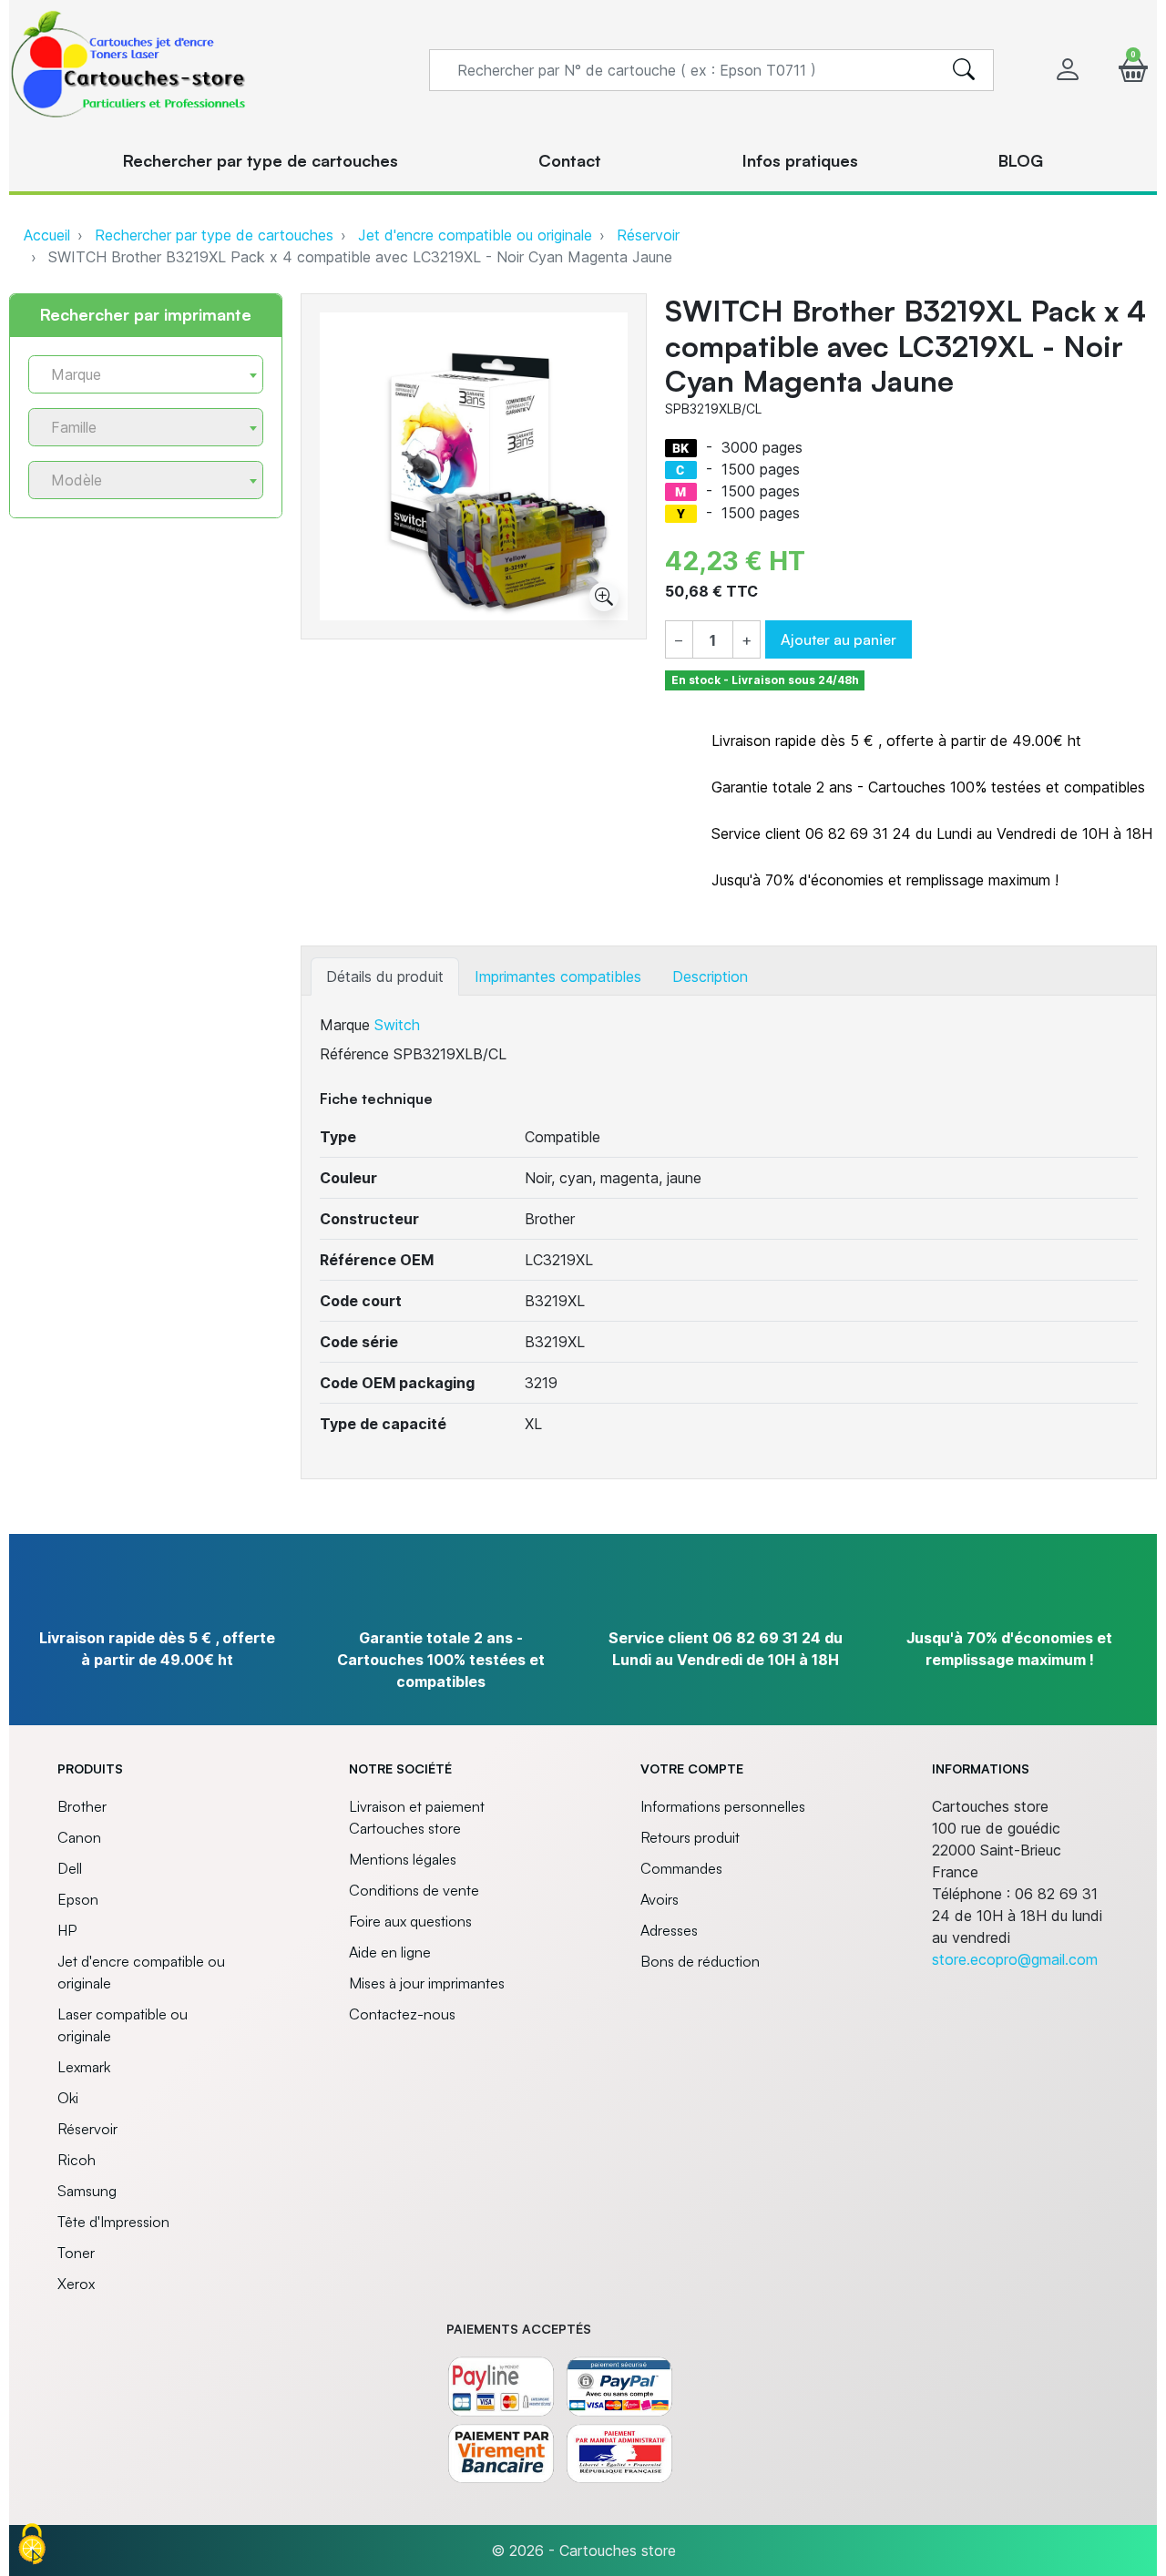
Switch (397, 1025)
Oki (68, 2098)
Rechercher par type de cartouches (214, 235)
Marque (345, 1025)
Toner (76, 2253)
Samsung (87, 2191)
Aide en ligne (390, 1952)
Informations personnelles (723, 1806)
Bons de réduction (700, 1961)
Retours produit (690, 1837)
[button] (1133, 70)
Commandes (681, 1868)
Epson (78, 1899)
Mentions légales (403, 1859)
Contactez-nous (402, 2014)
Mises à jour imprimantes (427, 1983)
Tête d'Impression (113, 2222)
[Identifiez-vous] (1068, 70)
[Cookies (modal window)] (32, 2545)
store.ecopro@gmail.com (1015, 1959)
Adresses (669, 1930)
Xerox (76, 2284)
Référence (354, 1054)
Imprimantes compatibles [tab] (558, 976)
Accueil (47, 235)
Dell (70, 1868)
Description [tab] (710, 976)
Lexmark (84, 2067)
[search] (964, 70)
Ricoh (77, 2160)
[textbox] (138, 375)
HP (67, 1930)
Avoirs (660, 1899)
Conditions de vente (414, 1890)
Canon (79, 1837)
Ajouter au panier (839, 639)
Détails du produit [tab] (385, 976)
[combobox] (146, 374)
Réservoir (648, 235)
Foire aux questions (410, 1921)
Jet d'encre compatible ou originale (475, 235)
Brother (82, 1806)
